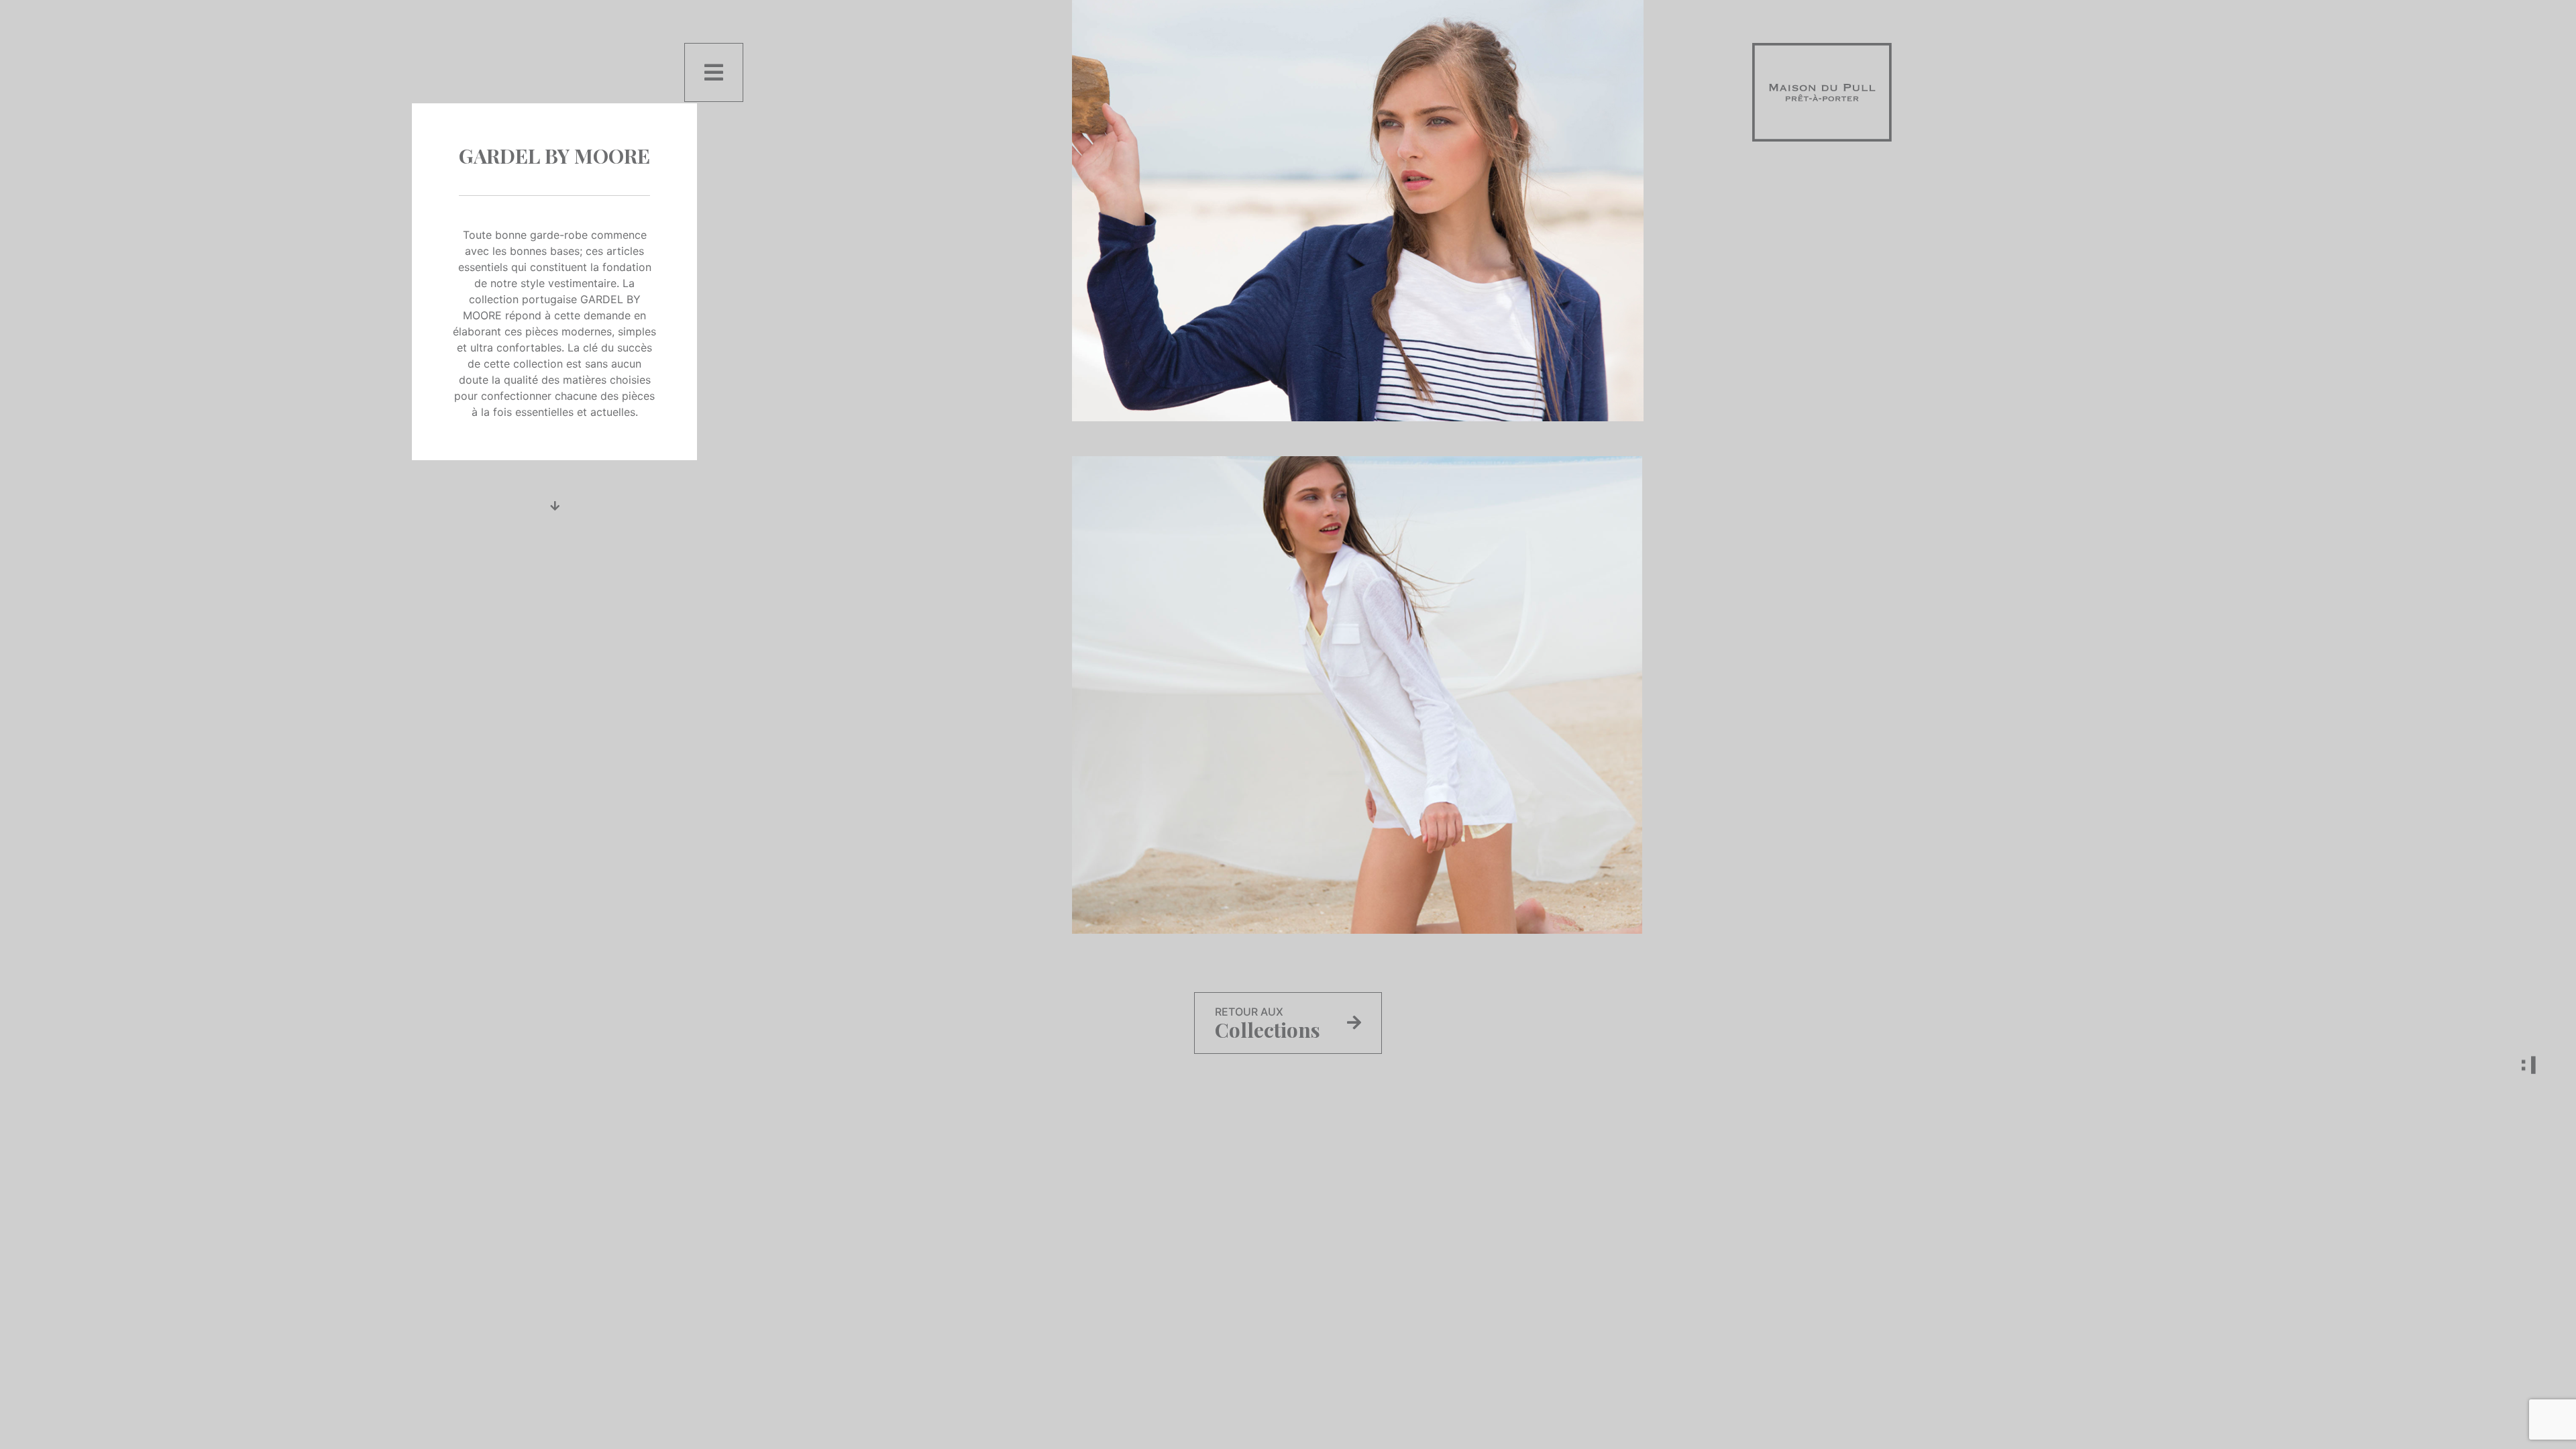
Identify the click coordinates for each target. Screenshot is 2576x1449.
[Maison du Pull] (1822, 91)
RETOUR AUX (1268, 1024)
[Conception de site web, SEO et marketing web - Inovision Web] (2489, 1065)
